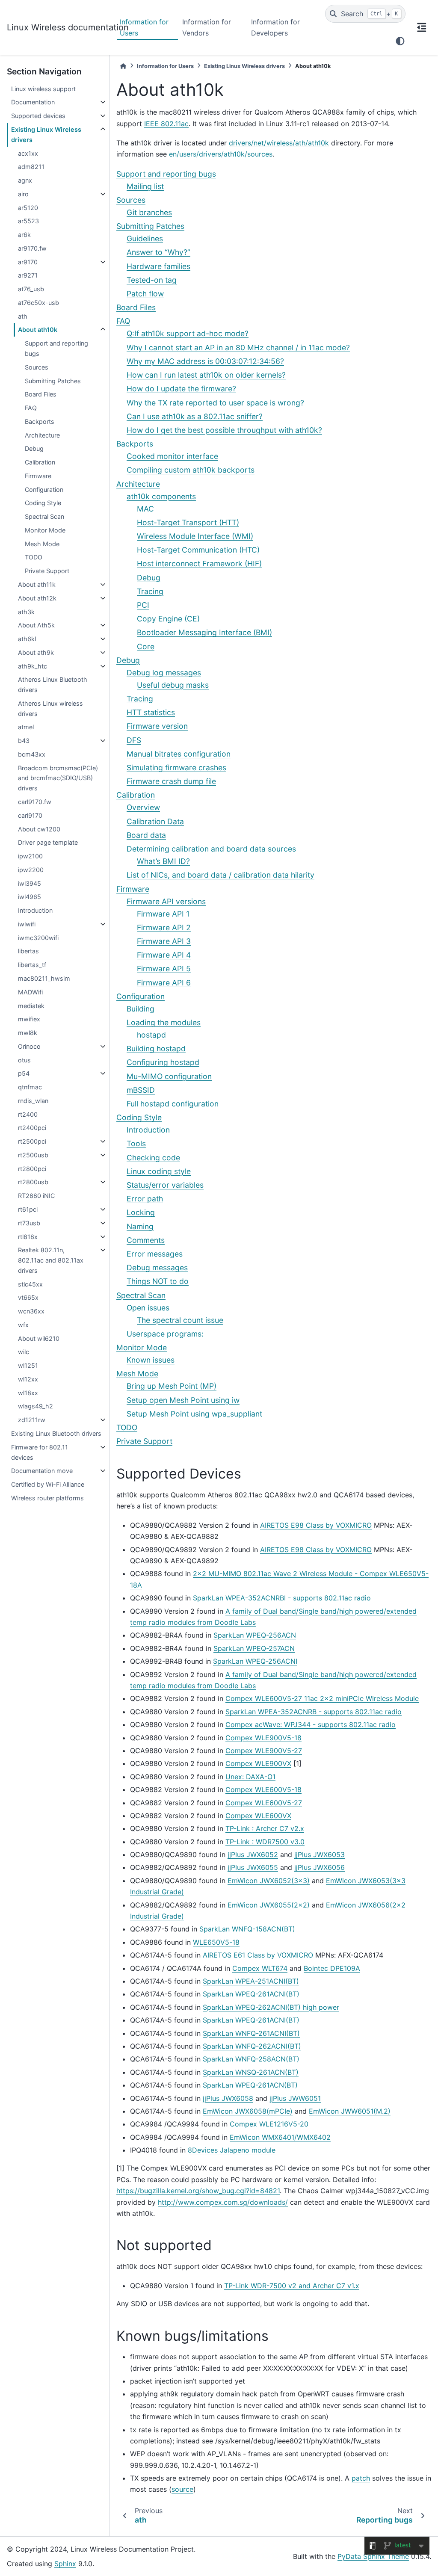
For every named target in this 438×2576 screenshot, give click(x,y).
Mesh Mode (42, 544)
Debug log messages (164, 673)
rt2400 (28, 1114)
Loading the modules (164, 1022)
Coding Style (43, 503)
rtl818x (28, 1237)
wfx (23, 1325)
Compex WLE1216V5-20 (269, 2124)
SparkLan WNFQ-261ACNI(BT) (251, 2033)
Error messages (155, 1254)
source (182, 2489)
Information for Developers (275, 27)
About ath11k (37, 584)
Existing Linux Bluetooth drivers (56, 1433)
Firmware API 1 (163, 914)
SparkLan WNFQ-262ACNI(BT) (252, 2046)
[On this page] (422, 27)
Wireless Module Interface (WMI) (195, 536)
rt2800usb (33, 1182)
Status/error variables (165, 1185)
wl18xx (28, 1393)
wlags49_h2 (36, 1406)
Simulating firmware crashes (176, 767)
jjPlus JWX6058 (228, 2098)
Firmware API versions (166, 901)
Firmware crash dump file (171, 781)
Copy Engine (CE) (168, 619)
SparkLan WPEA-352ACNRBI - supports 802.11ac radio (282, 1598)
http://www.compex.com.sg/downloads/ (223, 2202)
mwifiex (29, 1019)
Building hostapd (156, 1048)
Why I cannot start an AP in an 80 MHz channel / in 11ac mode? (238, 348)
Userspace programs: (165, 1334)
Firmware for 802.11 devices (40, 1452)
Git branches (149, 212)
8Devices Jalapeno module (232, 2150)
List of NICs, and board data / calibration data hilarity (220, 875)
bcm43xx (32, 754)
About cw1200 (39, 829)
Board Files (41, 394)
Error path (145, 1199)
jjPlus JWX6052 (253, 1854)
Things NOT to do (158, 1281)
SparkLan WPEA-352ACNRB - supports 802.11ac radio (314, 1712)
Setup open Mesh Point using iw (183, 1400)
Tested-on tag (152, 280)
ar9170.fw (32, 248)
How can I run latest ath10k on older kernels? (206, 375)
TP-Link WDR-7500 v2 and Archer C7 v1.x (292, 2286)
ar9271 (28, 275)
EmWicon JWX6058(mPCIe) (248, 2111)
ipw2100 (30, 856)
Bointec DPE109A (332, 1968)
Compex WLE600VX (258, 1816)
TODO (34, 557)
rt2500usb (33, 1155)
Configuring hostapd (163, 1062)
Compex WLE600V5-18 (263, 1789)
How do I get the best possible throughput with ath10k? (224, 430)
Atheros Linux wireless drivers (50, 708)
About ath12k (37, 598)
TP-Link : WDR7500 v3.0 (265, 1842)
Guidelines (145, 238)
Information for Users (144, 27)
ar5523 (28, 221)
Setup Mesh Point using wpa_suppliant (194, 1414)
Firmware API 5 (164, 969)
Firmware (38, 476)
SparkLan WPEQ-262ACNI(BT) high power (271, 2007)
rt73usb (29, 1223)
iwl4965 (30, 897)
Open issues (148, 1308)
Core (146, 646)
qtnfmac (30, 1087)
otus (24, 1060)
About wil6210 (39, 1338)
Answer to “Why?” (158, 252)
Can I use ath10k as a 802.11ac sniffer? (195, 416)
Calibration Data (155, 821)
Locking (141, 1212)
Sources (37, 367)
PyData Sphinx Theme (373, 2556)
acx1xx (28, 153)
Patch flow (145, 294)
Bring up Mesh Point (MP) (172, 1386)
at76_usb (31, 289)
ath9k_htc (33, 666)
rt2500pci (32, 1141)
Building (141, 1009)
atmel (26, 727)
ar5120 (28, 208)
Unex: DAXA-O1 (250, 1777)
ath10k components (161, 496)
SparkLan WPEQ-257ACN (254, 1648)
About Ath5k (36, 625)
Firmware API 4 (164, 955)
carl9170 (30, 815)
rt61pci (28, 1209)
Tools (136, 1143)
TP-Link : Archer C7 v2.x (265, 1828)
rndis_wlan (33, 1101)
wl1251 (28, 1365)
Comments (146, 1240)
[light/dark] (400, 41)
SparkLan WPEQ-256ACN (255, 1635)
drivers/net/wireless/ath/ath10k (279, 143)
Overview (143, 807)
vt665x (28, 1297)
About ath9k (36, 652)
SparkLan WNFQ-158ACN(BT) (247, 1929)
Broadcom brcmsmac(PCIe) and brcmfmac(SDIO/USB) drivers (58, 778)
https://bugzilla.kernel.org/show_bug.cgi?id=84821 (198, 2191)
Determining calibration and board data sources (211, 849)
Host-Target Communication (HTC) (198, 550)
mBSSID (141, 1090)
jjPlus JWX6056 (320, 1867)
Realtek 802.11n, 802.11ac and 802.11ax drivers (51, 1260)
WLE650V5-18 (216, 1942)
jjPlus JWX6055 (253, 1867)
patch (361, 2478)
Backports (40, 421)
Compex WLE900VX (258, 1763)
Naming (140, 1226)
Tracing (150, 591)
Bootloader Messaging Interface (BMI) (204, 632)
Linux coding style (159, 1171)
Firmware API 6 (164, 983)
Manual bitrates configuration (179, 754)
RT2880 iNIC (36, 1196)
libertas (28, 951)
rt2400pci (32, 1128)
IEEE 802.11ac (166, 124)
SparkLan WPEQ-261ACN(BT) (250, 2085)
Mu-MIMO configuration (169, 1076)
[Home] (123, 66)
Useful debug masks (173, 685)
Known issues (151, 1360)
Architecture (42, 435)
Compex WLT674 (260, 1968)
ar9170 (28, 262)
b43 (24, 741)
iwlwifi (27, 924)
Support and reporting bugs (56, 348)
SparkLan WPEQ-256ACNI (255, 1661)
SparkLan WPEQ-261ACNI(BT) (251, 1994)
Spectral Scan (44, 516)
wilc (24, 1352)
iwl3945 (30, 883)
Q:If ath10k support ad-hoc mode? (188, 333)
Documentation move (42, 1471)
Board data (146, 835)
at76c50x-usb (38, 303)
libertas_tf (32, 965)
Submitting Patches (53, 381)
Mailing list (145, 186)
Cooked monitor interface (172, 456)
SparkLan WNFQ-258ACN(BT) (251, 2059)
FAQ (31, 408)
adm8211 (31, 167)
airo (23, 194)
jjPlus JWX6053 (320, 1854)
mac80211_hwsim (44, 978)
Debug (34, 448)
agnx (25, 180)
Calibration (40, 462)
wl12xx (28, 1379)
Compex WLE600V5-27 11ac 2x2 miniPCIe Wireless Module (322, 1698)
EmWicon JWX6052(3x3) (269, 1881)
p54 (24, 1073)
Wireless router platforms (47, 1498)
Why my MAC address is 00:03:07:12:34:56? (205, 361)
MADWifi (30, 992)
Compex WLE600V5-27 (264, 1803)
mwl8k (28, 1033)
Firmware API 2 (164, 927)
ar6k (24, 235)
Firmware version (157, 726)
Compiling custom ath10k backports (191, 470)
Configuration (44, 489)
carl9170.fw (35, 802)
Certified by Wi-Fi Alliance (48, 1484)
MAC (145, 509)
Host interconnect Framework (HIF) (199, 563)
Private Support (47, 571)
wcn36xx (31, 1311)
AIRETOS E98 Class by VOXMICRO (316, 1525)
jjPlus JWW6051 (295, 2098)
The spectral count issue (180, 1320)
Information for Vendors (207, 27)
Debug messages (157, 1267)
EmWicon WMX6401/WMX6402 (280, 2137)
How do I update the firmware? (181, 389)
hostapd (151, 1035)
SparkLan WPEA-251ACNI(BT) (251, 1981)
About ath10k (38, 330)
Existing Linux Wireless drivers (46, 135)
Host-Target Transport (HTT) (188, 522)
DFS (134, 740)
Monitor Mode (45, 530)
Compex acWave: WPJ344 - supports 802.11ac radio (311, 1724)
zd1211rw (32, 1420)
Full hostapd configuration (173, 1104)
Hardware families (158, 266)
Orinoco (29, 1046)
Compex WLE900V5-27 (264, 1751)
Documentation (33, 102)
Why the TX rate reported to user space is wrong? (215, 403)
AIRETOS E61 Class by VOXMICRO (258, 1955)
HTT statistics (151, 712)
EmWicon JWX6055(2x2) (269, 1905)
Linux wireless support (43, 89)
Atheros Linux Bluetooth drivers (53, 685)
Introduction (35, 910)
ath (23, 316)
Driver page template (48, 842)
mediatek (31, 1006)
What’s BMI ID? (163, 861)
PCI (143, 605)
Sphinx (65, 2564)
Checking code (153, 1158)
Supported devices (38, 116)
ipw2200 (31, 870)
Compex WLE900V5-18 (263, 1738)
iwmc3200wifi (38, 938)
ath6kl (27, 639)
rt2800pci (32, 1169)
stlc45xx (30, 1284)
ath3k (26, 612)
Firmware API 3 (164, 941)
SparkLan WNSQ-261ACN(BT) (251, 2072)
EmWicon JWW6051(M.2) (350, 2111)
